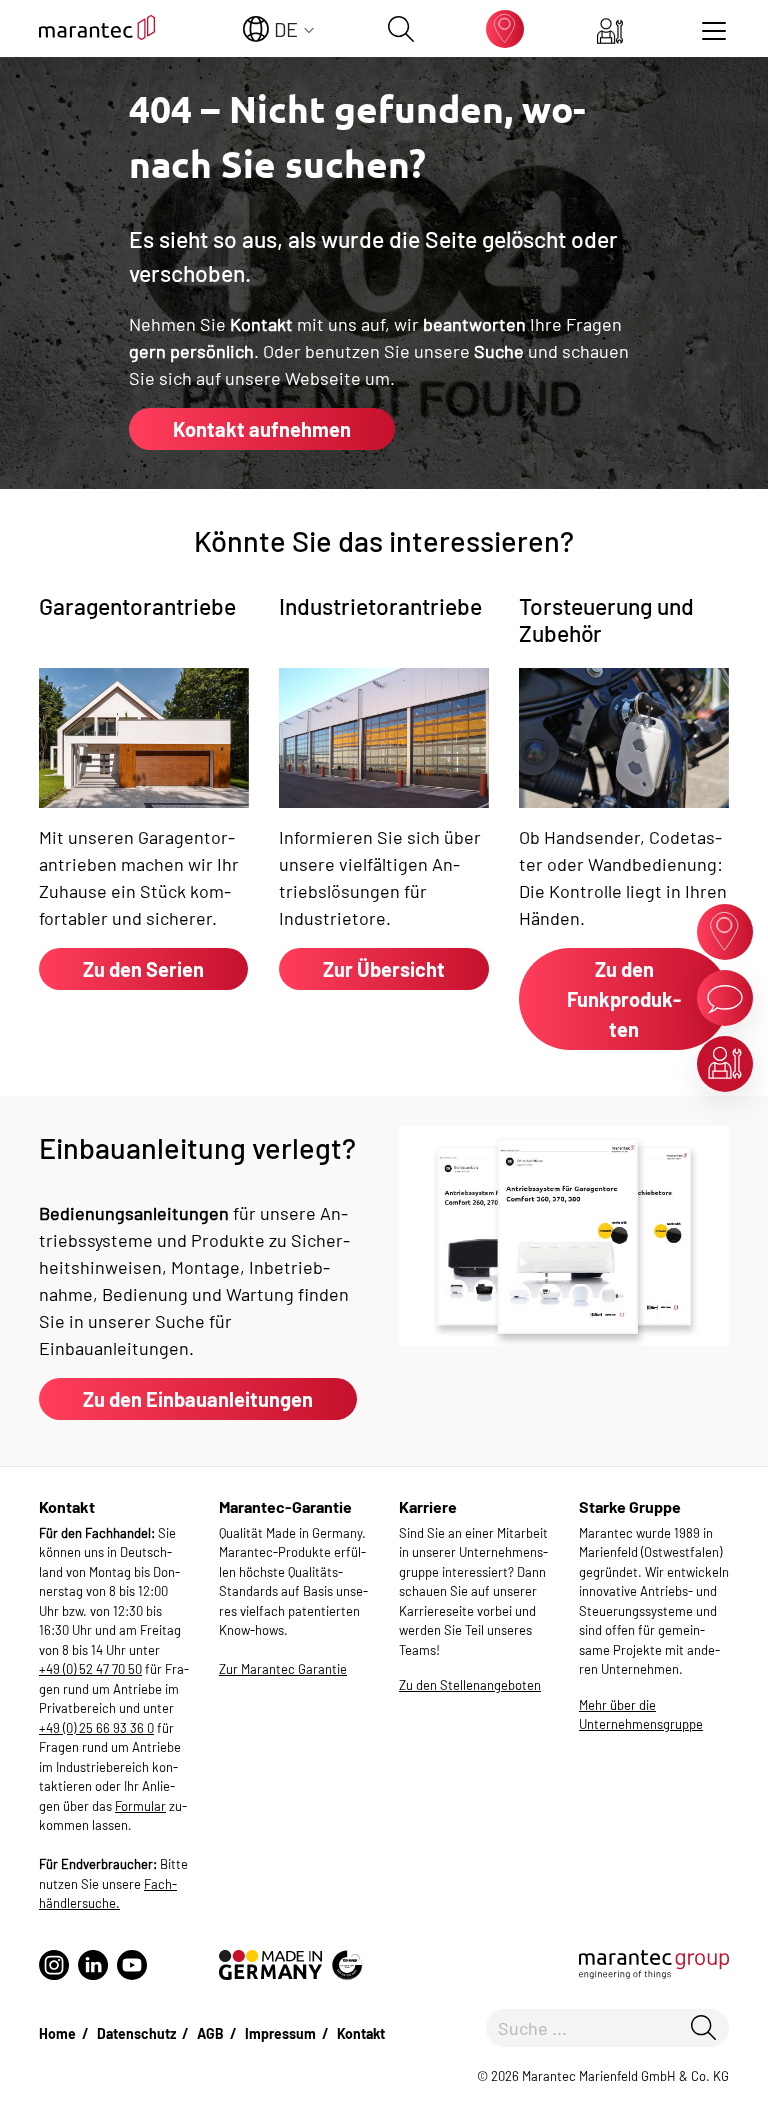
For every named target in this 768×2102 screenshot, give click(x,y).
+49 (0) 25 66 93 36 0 (96, 1728)
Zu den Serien (143, 969)
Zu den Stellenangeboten (470, 1685)
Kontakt (361, 2033)
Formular (140, 1806)
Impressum (280, 2033)
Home (57, 2033)
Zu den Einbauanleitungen (198, 1399)
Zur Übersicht (384, 969)
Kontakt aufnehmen (262, 429)
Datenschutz (136, 2033)
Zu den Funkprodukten (624, 999)
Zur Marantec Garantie (283, 1669)
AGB (210, 2033)
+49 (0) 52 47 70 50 (90, 1669)
